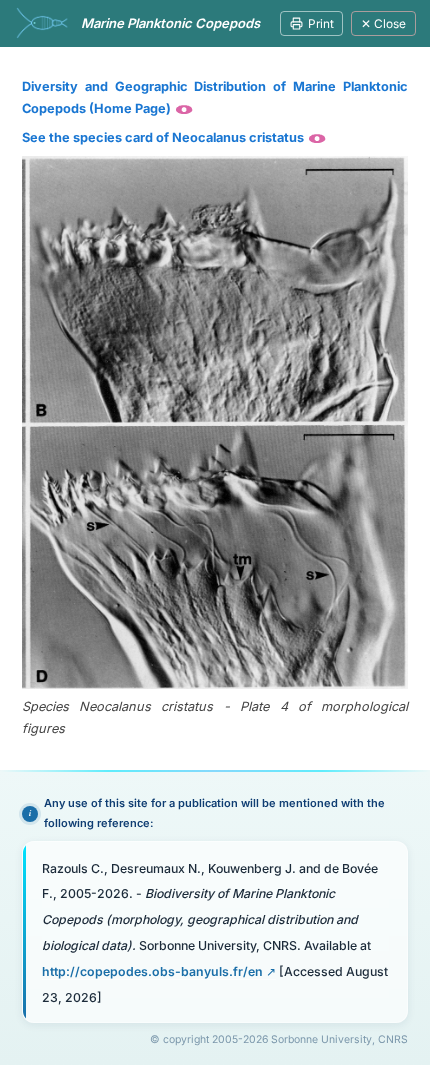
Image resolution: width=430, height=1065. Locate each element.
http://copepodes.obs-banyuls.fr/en (152, 971)
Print (321, 23)
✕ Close (383, 23)
